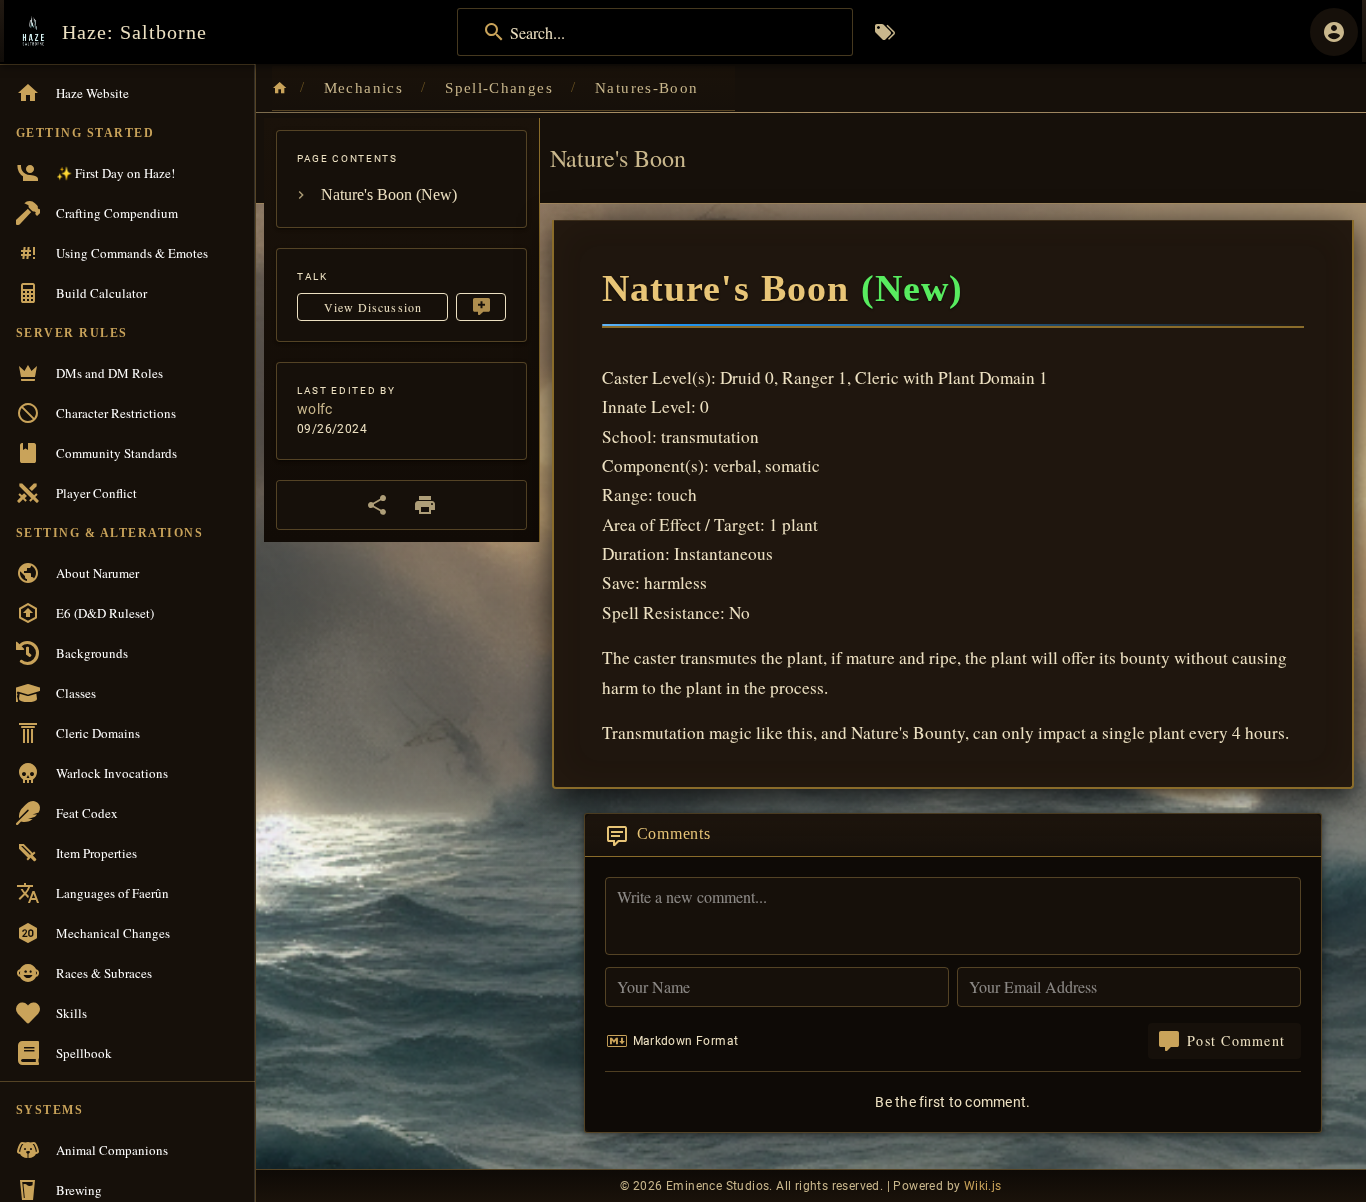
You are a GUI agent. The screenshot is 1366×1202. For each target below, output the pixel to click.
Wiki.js (983, 1186)
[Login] (1334, 32)
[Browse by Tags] (885, 32)
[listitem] (401, 195)
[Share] (377, 505)
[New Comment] (481, 307)
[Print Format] (425, 505)
